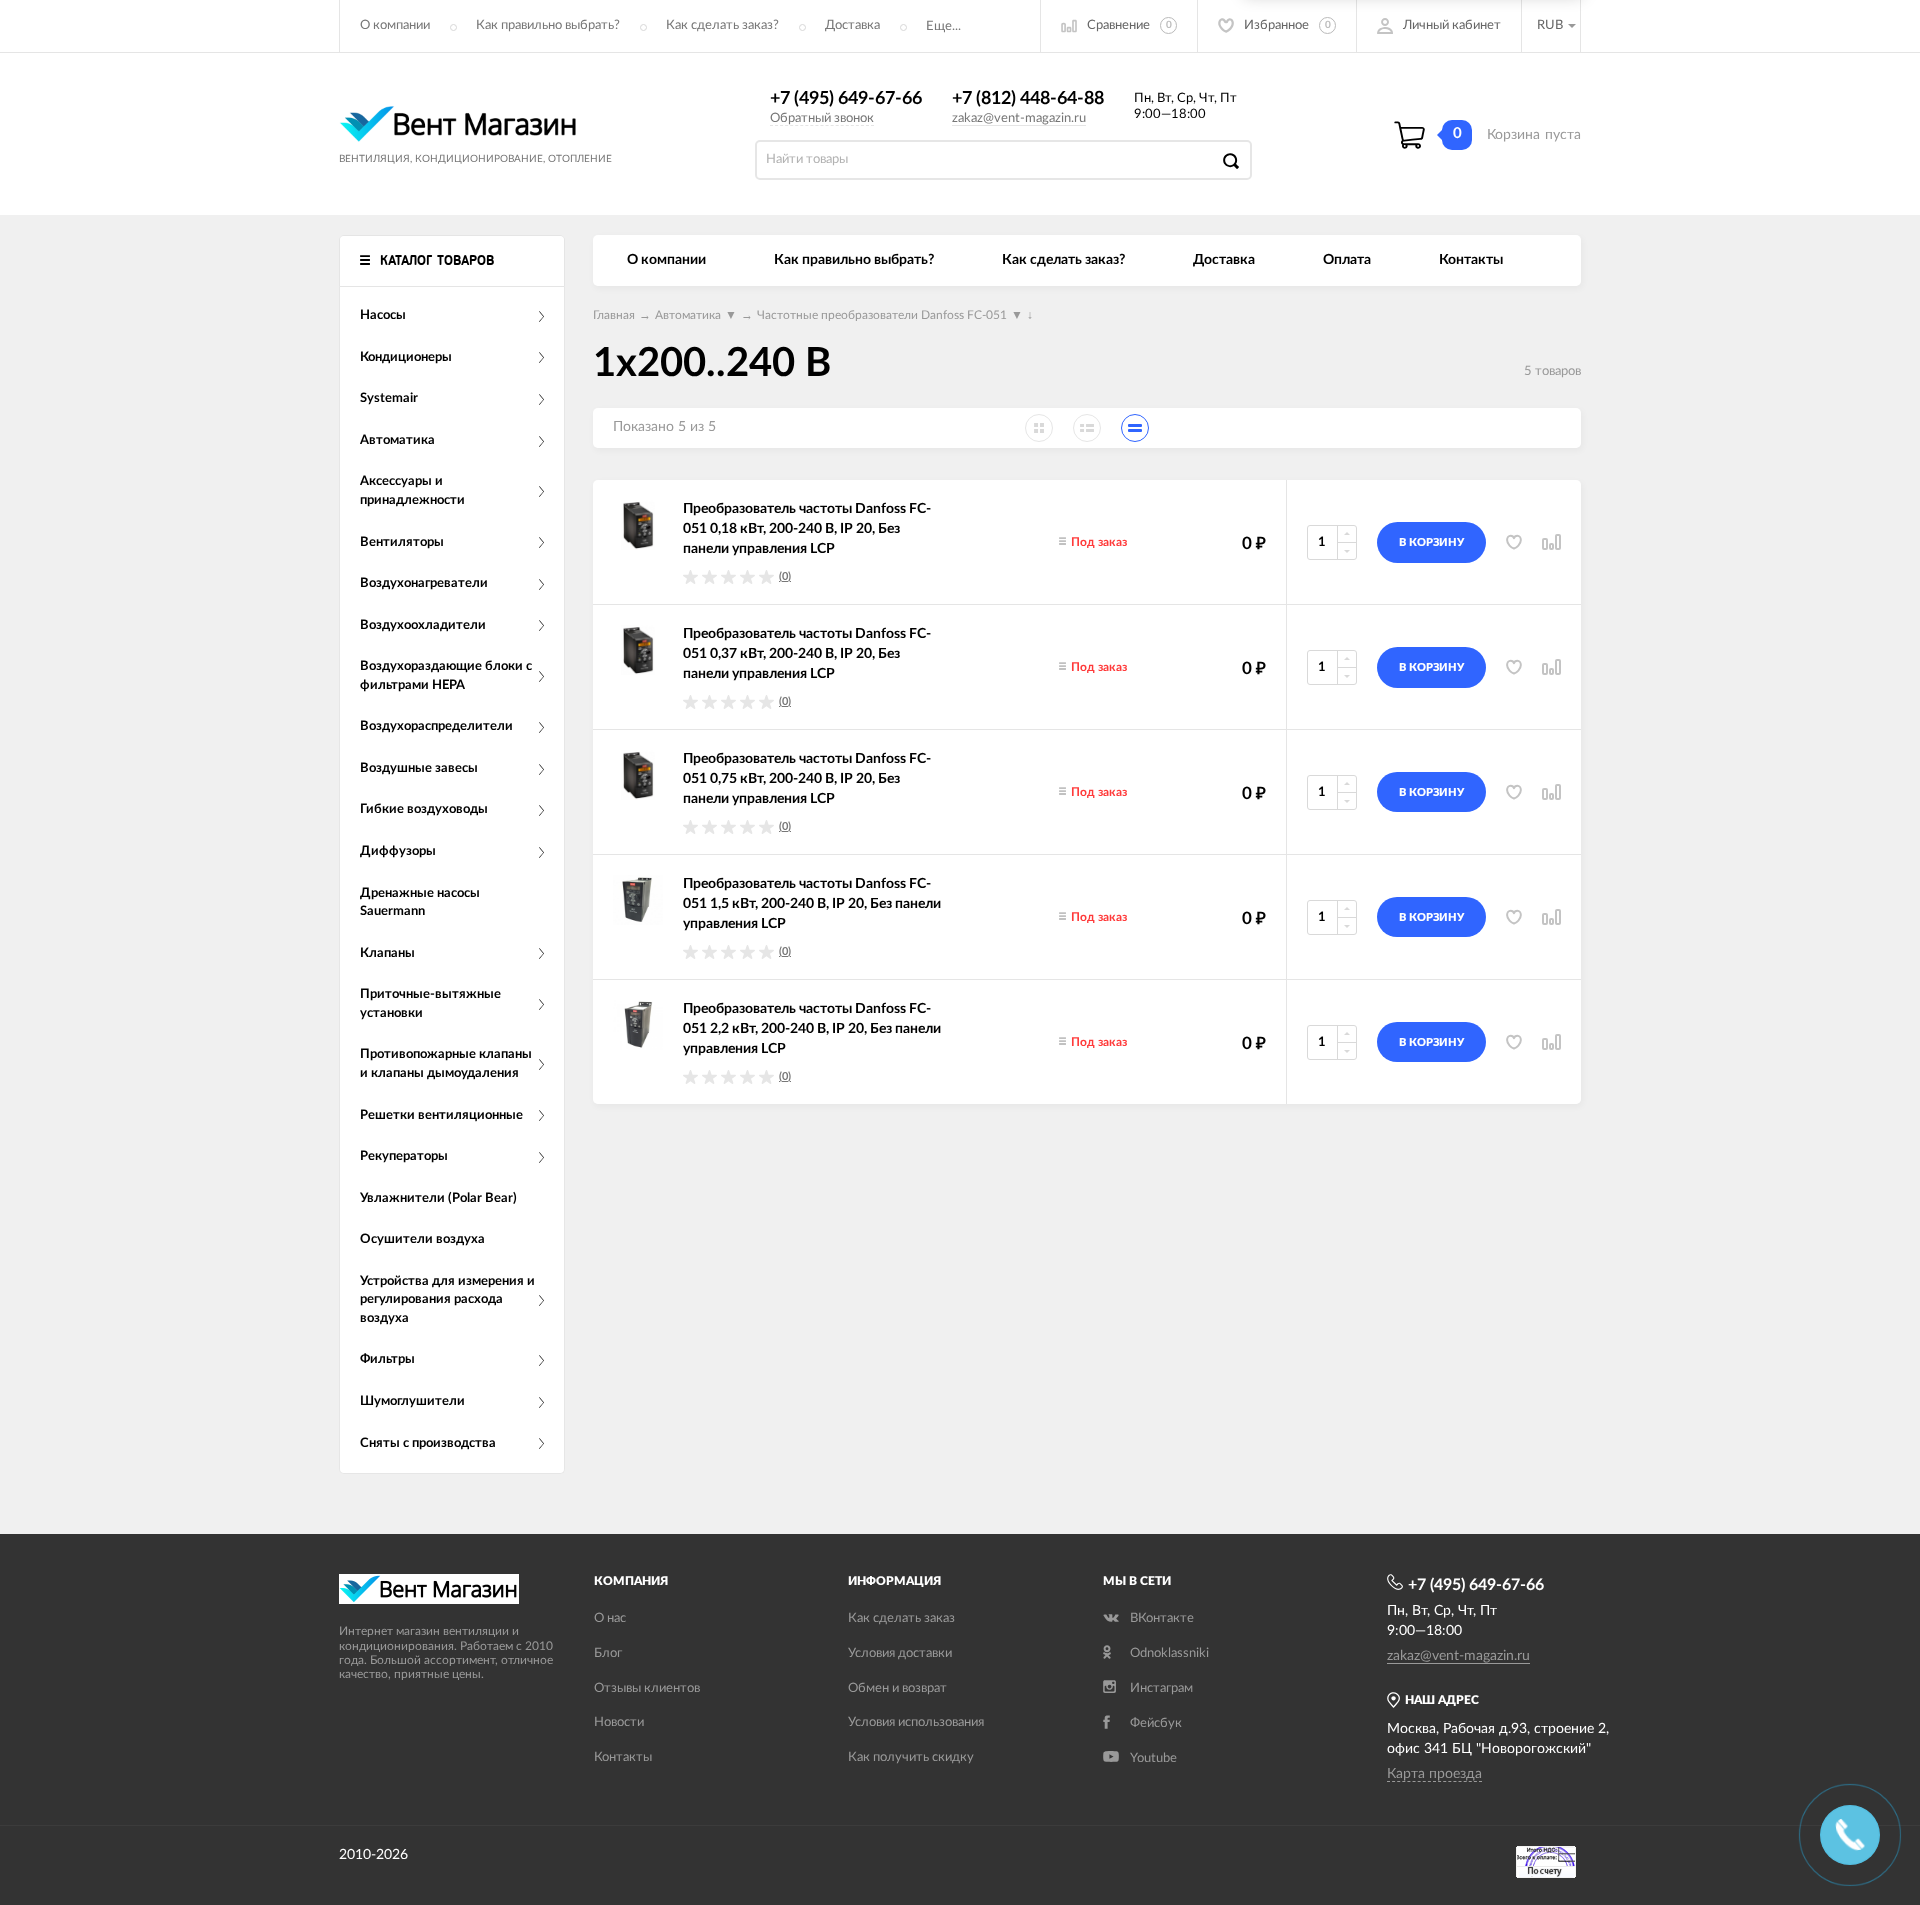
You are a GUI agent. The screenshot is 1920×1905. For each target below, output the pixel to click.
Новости (619, 1722)
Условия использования (916, 1722)
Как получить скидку (911, 1757)
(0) (785, 576)
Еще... (943, 26)
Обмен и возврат (897, 1688)
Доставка (852, 25)
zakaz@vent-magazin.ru (1019, 118)
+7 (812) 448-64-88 (1028, 99)
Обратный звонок (822, 118)
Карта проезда (1434, 1774)
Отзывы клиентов (647, 1688)
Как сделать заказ (901, 1618)
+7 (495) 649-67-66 (846, 99)
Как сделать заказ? (722, 25)
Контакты (1471, 260)
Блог (608, 1653)
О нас (610, 1618)
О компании (395, 25)
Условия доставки (900, 1653)
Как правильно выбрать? (548, 25)
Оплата (1347, 260)
